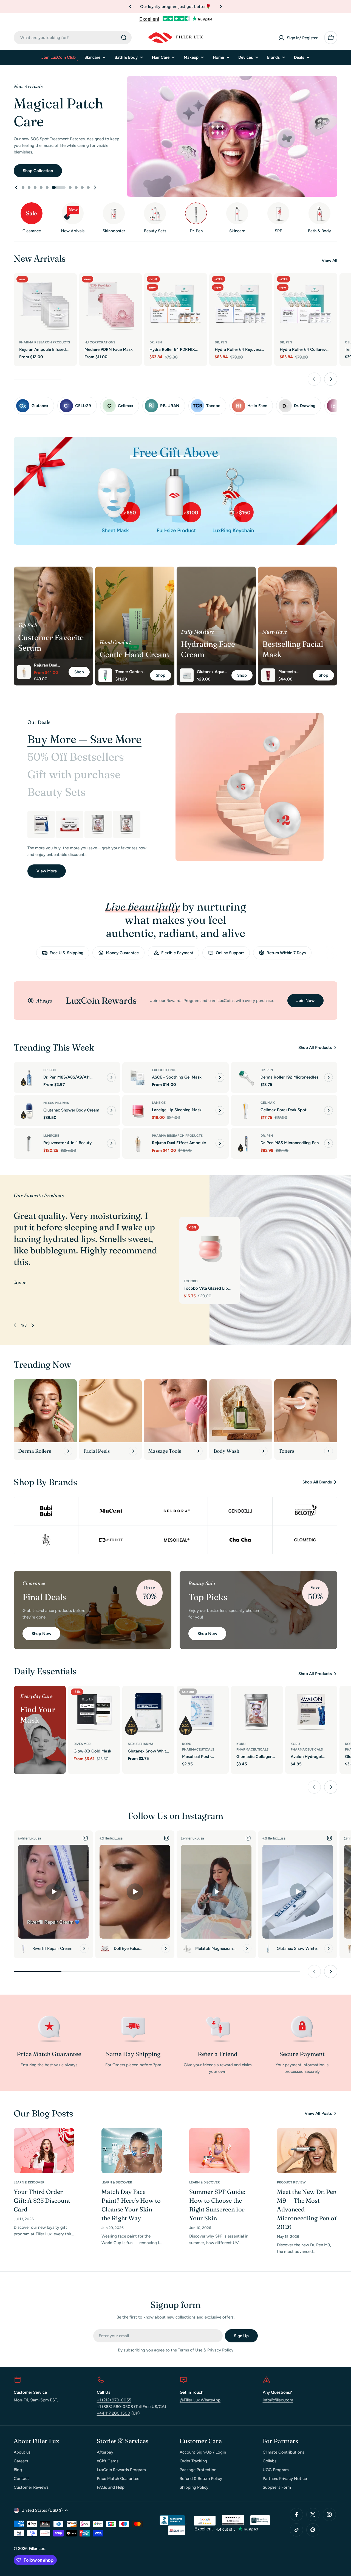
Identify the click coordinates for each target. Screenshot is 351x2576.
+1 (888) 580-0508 (115, 2407)
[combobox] (73, 38)
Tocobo (191, 1281)
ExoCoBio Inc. (164, 1070)
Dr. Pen (156, 342)
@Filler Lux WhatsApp (200, 2400)
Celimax (268, 1103)
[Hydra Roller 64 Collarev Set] (306, 305)
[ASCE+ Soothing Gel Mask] (138, 1077)
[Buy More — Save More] (250, 787)
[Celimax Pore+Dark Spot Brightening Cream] (246, 1110)
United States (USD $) (42, 2510)
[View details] (111, 1077)
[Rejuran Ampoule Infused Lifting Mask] (45, 305)
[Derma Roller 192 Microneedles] (246, 1077)
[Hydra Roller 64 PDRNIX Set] (175, 305)
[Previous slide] (16, 187)
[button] (130, 7)
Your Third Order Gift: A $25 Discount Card (42, 2200)
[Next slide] (95, 187)
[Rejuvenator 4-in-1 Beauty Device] (29, 1143)
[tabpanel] (88, 844)
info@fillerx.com (278, 2400)
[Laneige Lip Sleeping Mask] (138, 1110)
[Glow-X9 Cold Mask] (94, 1712)
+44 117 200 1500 (114, 2413)
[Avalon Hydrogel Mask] (41, 824)
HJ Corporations (100, 342)
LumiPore (51, 1136)
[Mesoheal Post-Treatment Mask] (203, 1712)
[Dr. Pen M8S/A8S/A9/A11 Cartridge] (29, 1077)
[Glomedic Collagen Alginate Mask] (98, 824)
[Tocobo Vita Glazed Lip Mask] (210, 1247)
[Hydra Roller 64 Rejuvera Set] (241, 305)
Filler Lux (37, 2549)
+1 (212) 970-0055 (114, 2400)
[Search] (124, 38)
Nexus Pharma (56, 1103)
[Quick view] (69, 285)
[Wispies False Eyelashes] (70, 824)
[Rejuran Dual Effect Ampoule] (138, 1143)
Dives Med (82, 1744)
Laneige (159, 1103)
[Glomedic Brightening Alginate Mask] (127, 824)
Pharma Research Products (45, 342)
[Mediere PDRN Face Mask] (111, 305)
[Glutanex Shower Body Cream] (29, 1110)
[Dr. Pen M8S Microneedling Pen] (246, 1143)
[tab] (84, 739)
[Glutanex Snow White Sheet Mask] (148, 1712)
